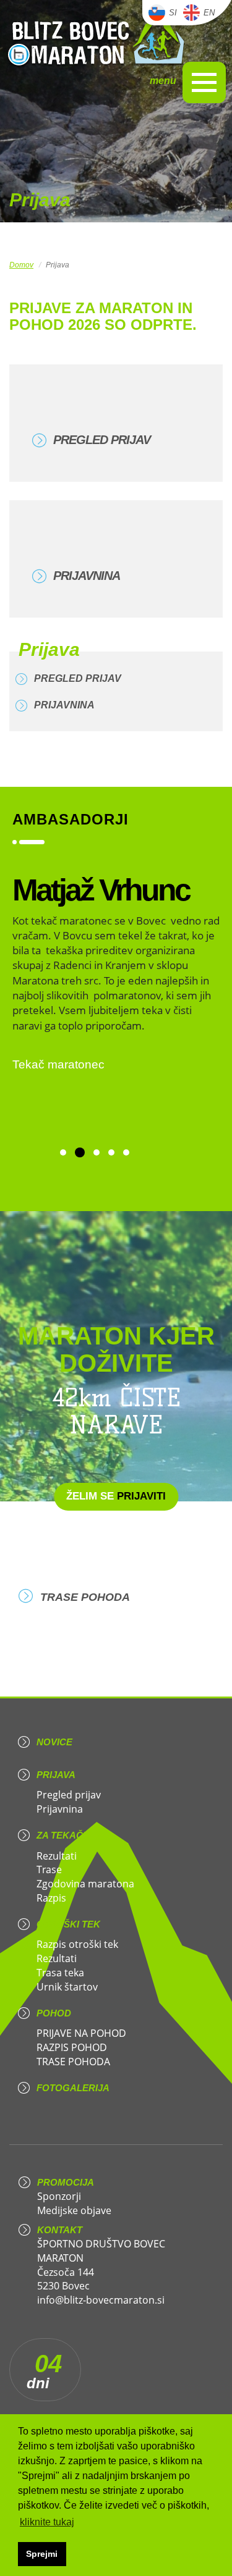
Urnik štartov (67, 1987)
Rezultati (57, 1856)
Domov (21, 265)
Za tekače (63, 1835)
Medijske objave (74, 2210)
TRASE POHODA (85, 1597)
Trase (49, 1869)
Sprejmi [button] (42, 2554)
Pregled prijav (102, 440)
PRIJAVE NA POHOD (81, 2033)
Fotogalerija (73, 2088)
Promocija (66, 2182)
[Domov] (96, 39)
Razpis (51, 1898)
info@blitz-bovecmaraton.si (101, 2300)
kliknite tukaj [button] (47, 2522)
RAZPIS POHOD (72, 2047)
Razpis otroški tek (77, 1944)
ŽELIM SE (116, 1496)
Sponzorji (59, 2196)
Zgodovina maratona (85, 1884)
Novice (54, 1742)
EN (209, 13)
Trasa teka (60, 1973)
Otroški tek (68, 1924)
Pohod (54, 2013)
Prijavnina (87, 576)
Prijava (56, 1775)
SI (173, 13)
